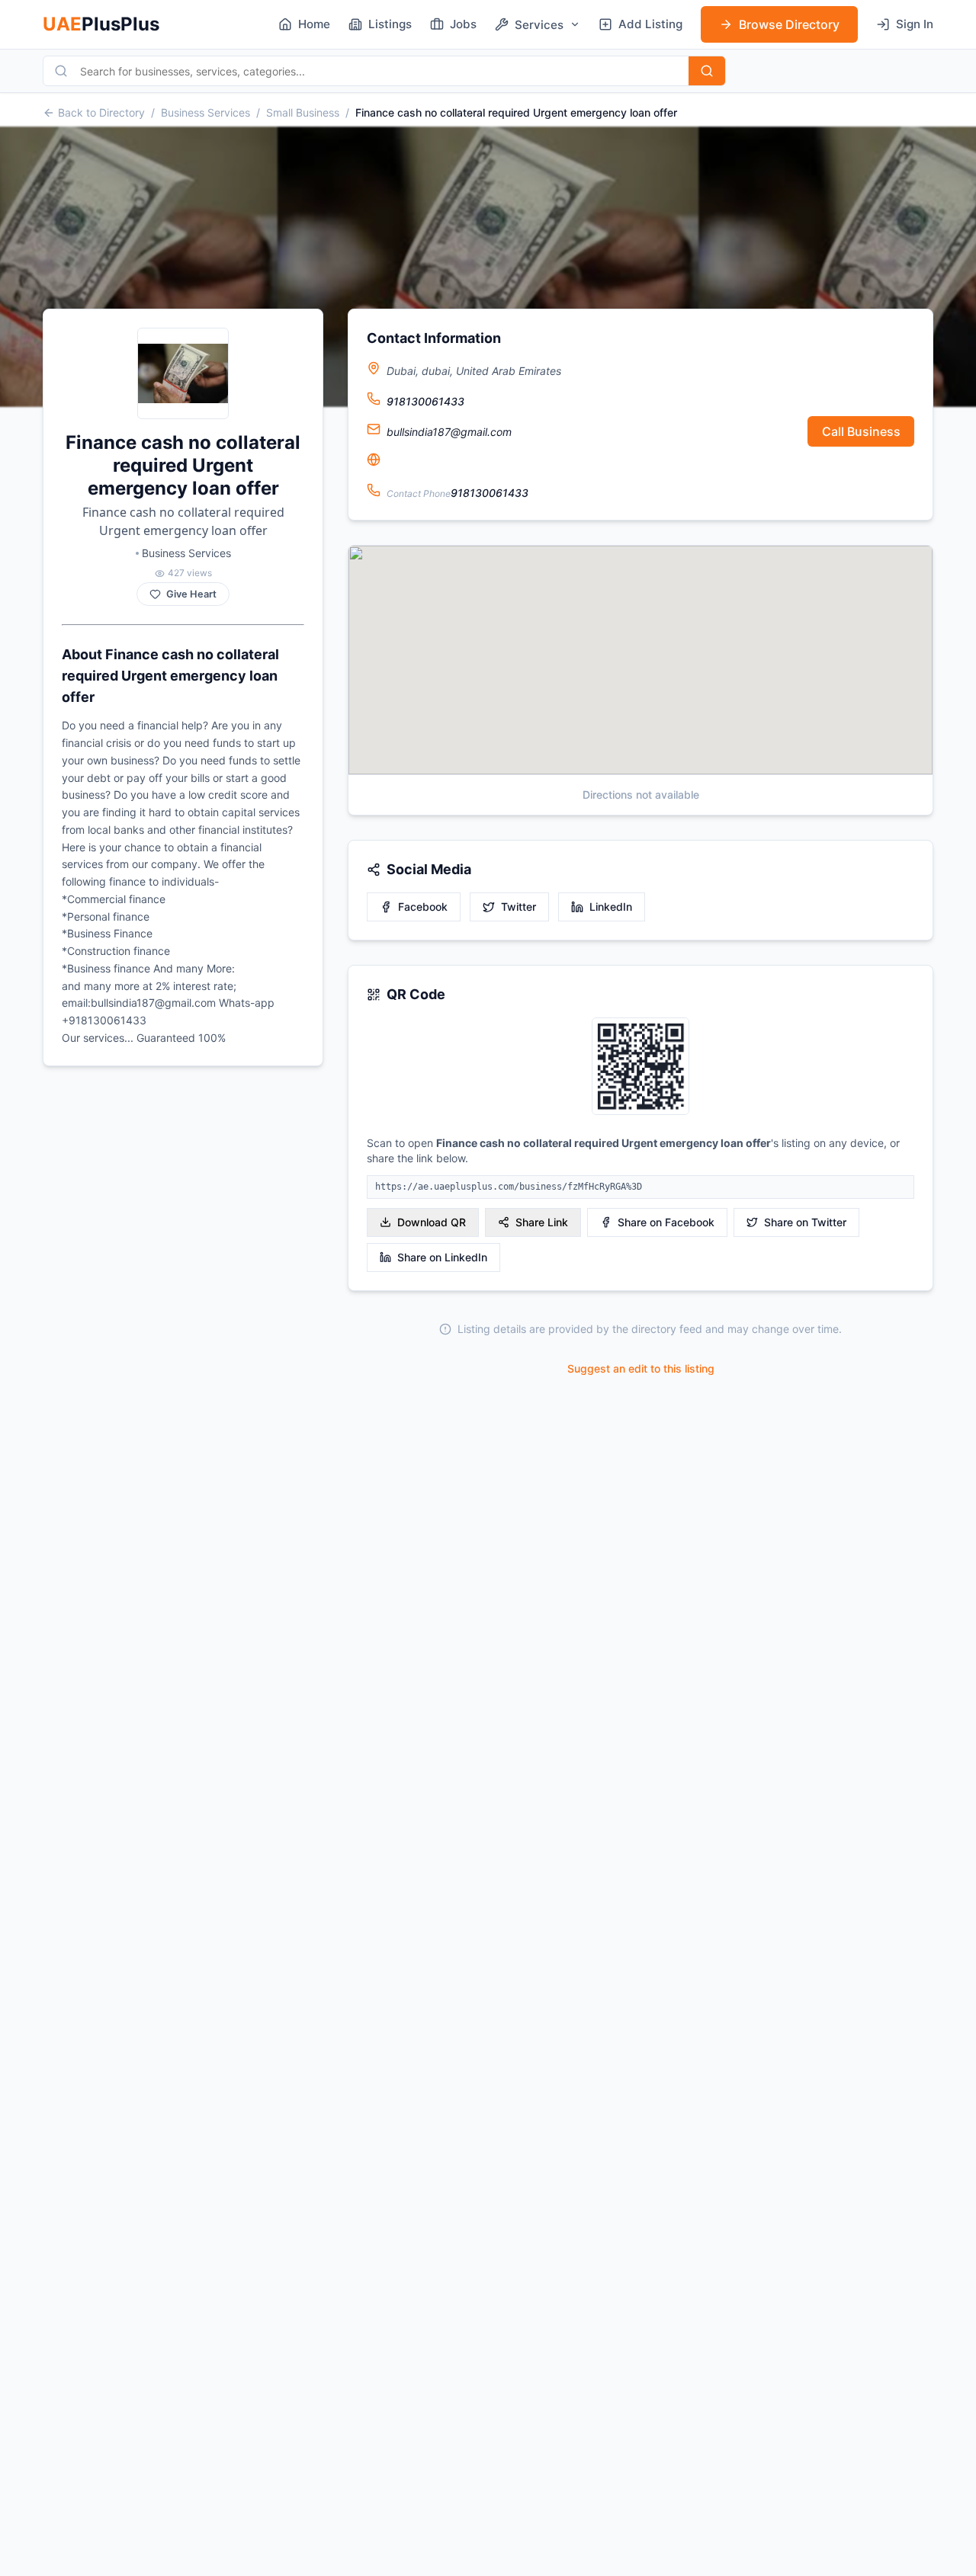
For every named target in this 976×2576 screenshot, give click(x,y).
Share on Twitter (805, 1222)
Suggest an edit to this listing (641, 1368)
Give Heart (191, 594)
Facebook (423, 907)
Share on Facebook (666, 1222)
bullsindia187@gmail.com (449, 432)
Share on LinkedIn (442, 1257)
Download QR (432, 1222)
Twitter (518, 907)
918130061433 (425, 401)
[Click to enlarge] (640, 1067)
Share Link (542, 1222)
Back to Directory (101, 112)
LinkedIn (611, 907)
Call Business (861, 431)
